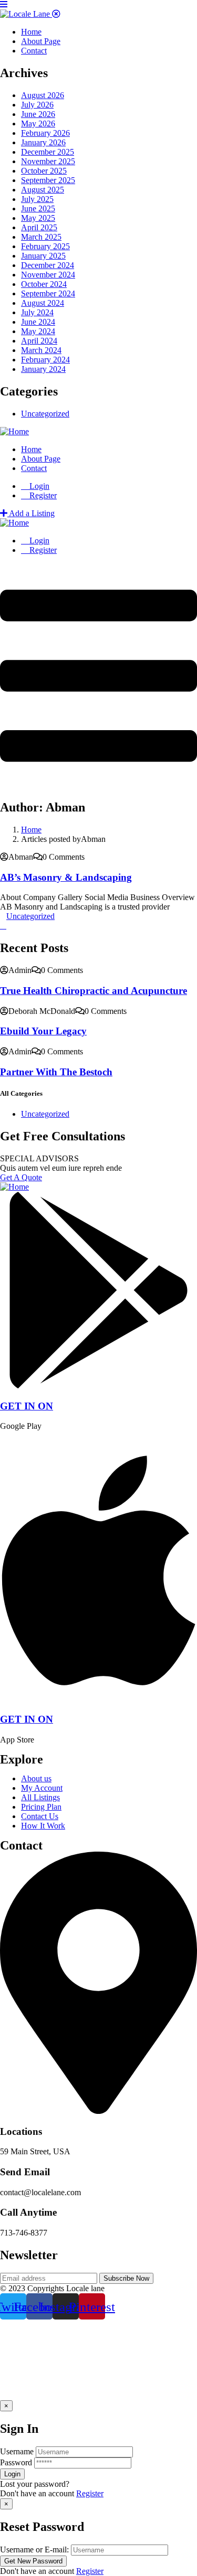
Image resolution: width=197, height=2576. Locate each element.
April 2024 (39, 341)
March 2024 (41, 350)
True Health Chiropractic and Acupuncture (94, 991)
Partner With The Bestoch (56, 1072)
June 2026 (38, 114)
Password (16, 2462)
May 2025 (38, 218)
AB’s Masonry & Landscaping (66, 877)
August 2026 (43, 95)
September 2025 (48, 180)
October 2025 (44, 171)
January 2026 (43, 142)
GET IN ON (27, 1406)
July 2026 (37, 105)
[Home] (14, 431)
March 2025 (41, 237)
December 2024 (48, 265)
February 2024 (45, 360)
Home (31, 830)
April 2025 (39, 227)
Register (90, 2493)
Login (38, 486)
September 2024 (48, 293)
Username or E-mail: (34, 2550)
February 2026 (45, 133)
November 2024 (48, 275)
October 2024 (44, 284)
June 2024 (38, 322)
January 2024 (43, 369)
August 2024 (43, 303)
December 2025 (48, 152)
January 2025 (43, 256)
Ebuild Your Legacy (43, 1031)
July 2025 (37, 199)
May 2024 (38, 331)
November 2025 (48, 161)
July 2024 (37, 312)
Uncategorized (45, 414)
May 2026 (38, 124)
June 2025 (38, 209)
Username (17, 2451)
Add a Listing (31, 513)
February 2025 (45, 246)
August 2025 (43, 190)
